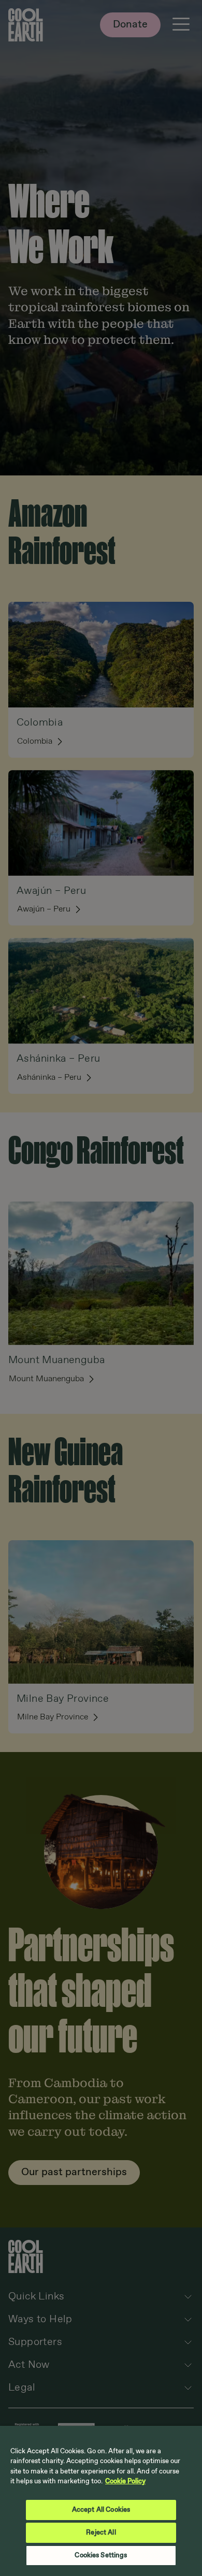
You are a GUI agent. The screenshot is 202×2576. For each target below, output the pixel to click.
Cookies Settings (101, 2556)
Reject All (101, 2533)
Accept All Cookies (101, 2510)
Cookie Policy (125, 2481)
